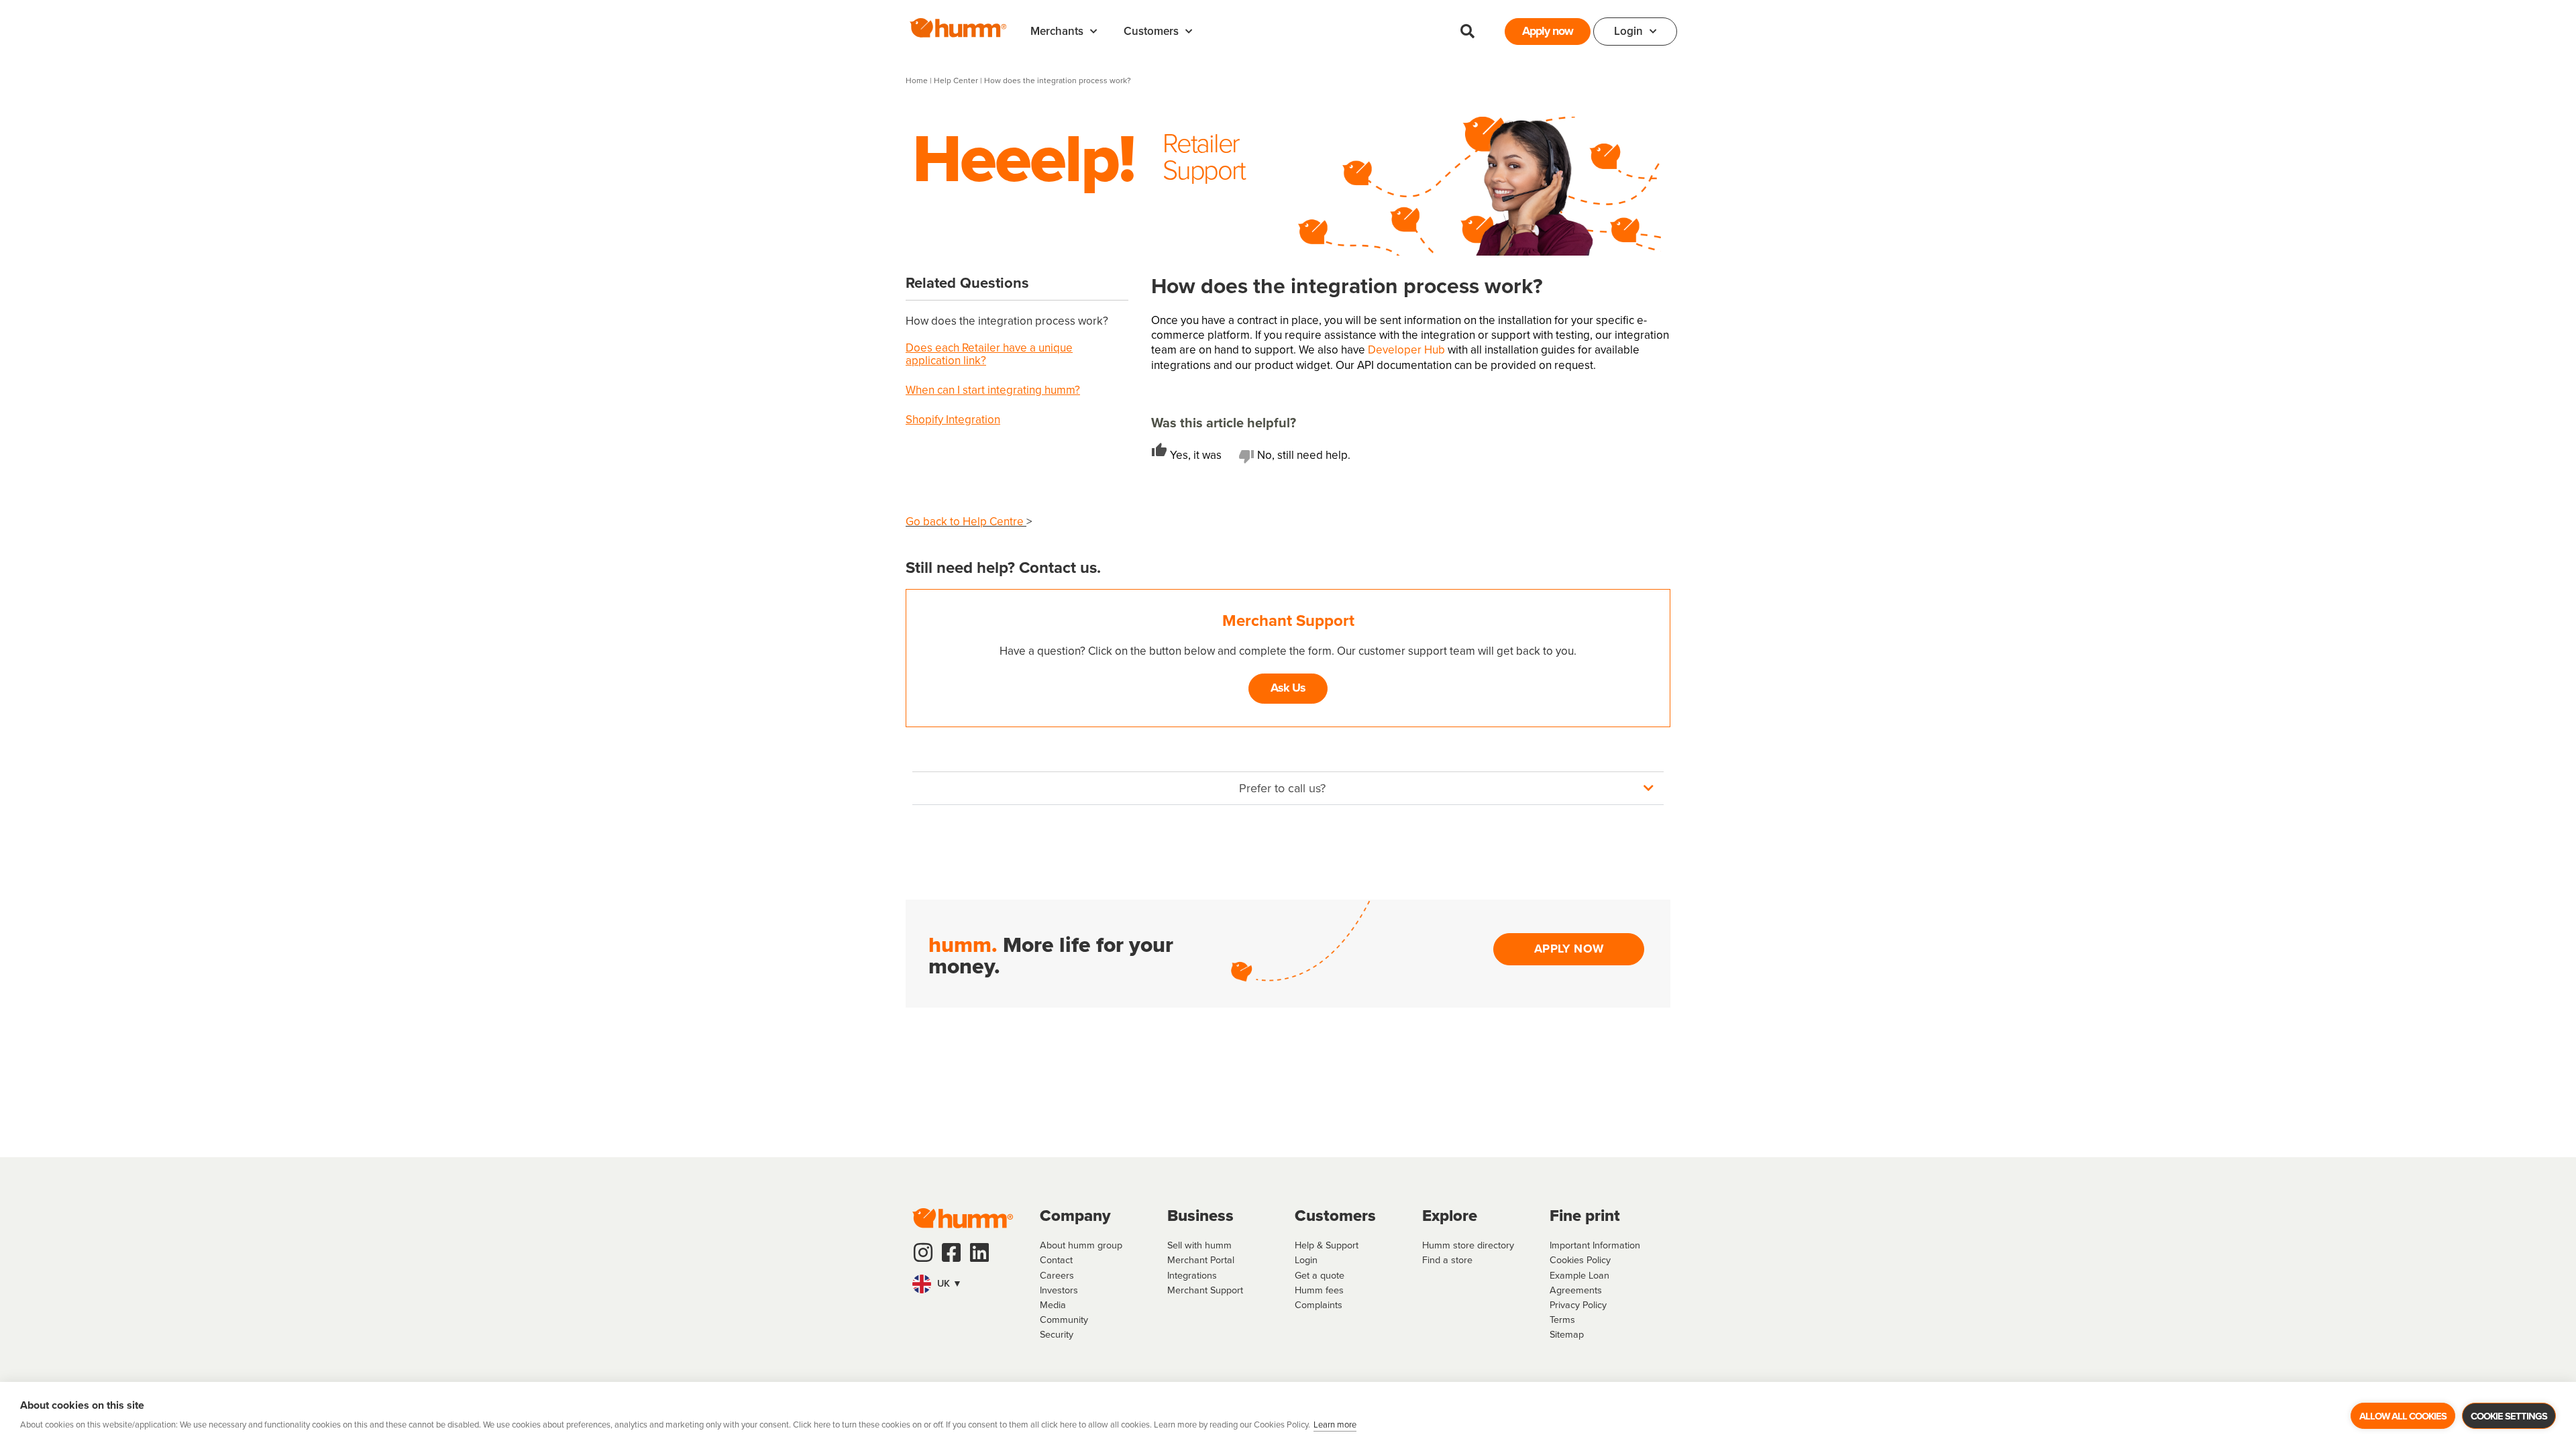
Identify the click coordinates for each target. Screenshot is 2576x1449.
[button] (1467, 32)
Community (1064, 1320)
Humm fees (1319, 1290)
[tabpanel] (1411, 488)
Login (1628, 31)
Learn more (1335, 1425)
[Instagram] (923, 1252)
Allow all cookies (2403, 1416)
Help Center (957, 80)
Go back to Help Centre (966, 522)
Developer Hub (1406, 350)
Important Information (1595, 1245)
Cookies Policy (1580, 1260)
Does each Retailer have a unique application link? (989, 354)
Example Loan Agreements (1579, 1283)
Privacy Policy (1578, 1305)
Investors (1059, 1290)
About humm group (1081, 1245)
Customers (1151, 31)
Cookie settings (2509, 1416)
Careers (1057, 1275)
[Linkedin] (979, 1252)
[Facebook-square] (951, 1252)
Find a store (1447, 1260)
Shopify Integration (953, 420)
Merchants (1057, 31)
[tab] (1195, 455)
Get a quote (1320, 1275)
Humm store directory (1468, 1245)
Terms (1562, 1320)
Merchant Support (1205, 1290)
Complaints (1319, 1305)
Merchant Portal (1201, 1260)
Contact (1056, 1260)
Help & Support (1327, 1245)
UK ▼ (948, 1283)
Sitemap (1567, 1334)
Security (1057, 1334)
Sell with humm (1199, 1245)
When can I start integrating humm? (993, 390)
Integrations (1192, 1275)
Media (1053, 1305)
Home (917, 80)
